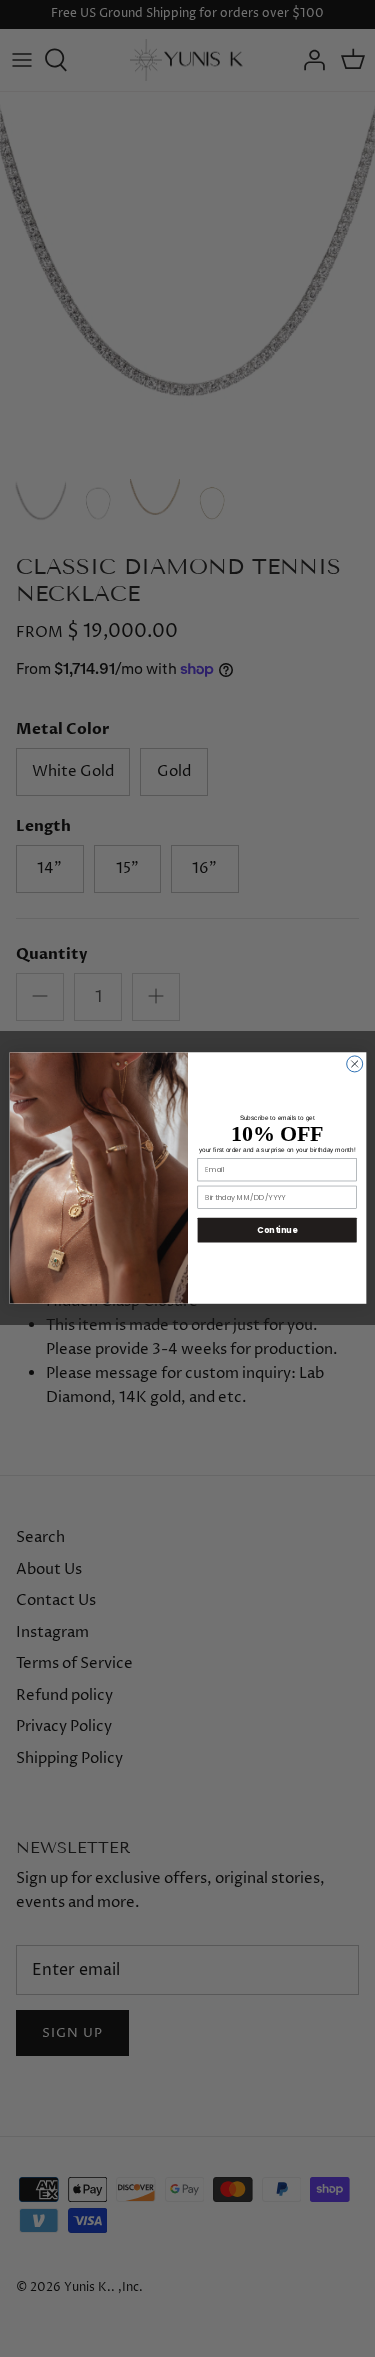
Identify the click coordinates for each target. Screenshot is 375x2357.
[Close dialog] (354, 1064)
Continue (277, 1229)
